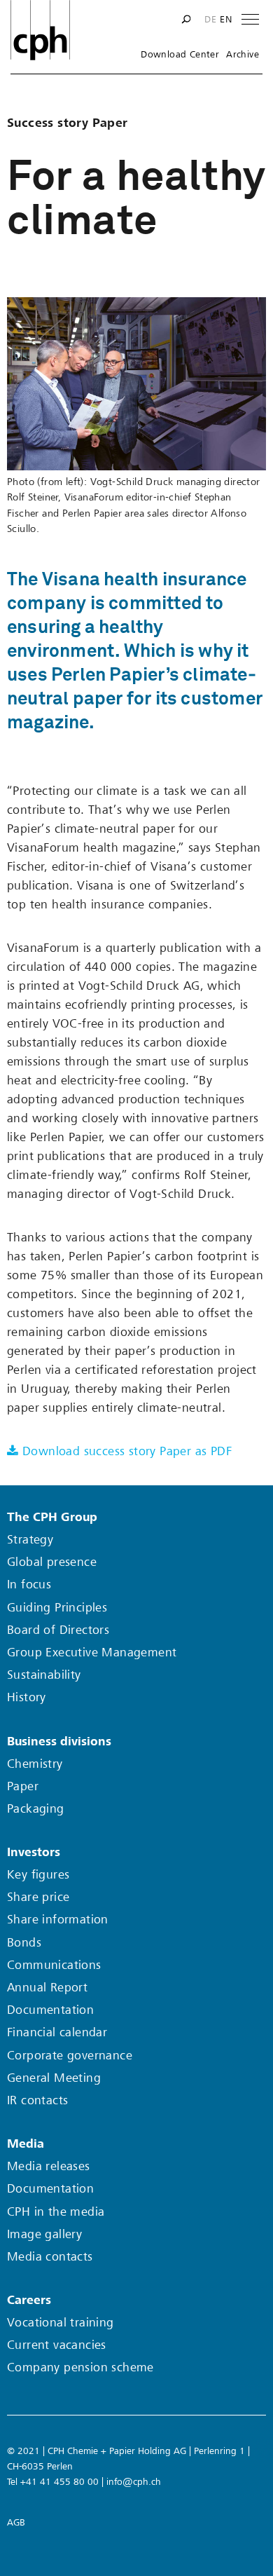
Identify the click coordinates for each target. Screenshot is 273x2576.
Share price (38, 1897)
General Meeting (54, 2078)
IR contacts (37, 2100)
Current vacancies (57, 2345)
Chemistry (35, 1764)
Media (26, 2144)
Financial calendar (57, 2032)
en (226, 20)
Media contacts (50, 2257)
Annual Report (47, 1988)
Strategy (30, 1540)
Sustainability (44, 1675)
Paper (23, 1786)
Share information (58, 1920)
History (27, 1697)
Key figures (38, 1875)
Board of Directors (58, 1630)
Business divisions (59, 1742)
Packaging (36, 1809)
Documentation (50, 2010)
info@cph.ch (134, 2482)
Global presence (52, 1562)
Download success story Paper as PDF (127, 1451)
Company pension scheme (80, 2367)
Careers (29, 2300)
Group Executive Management (92, 1652)
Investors (34, 1852)
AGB (16, 2522)
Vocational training (61, 2323)
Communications (54, 1965)
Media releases (49, 2166)
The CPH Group (52, 1517)
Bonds (24, 1943)
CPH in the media (56, 2212)
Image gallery (44, 2234)
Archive (243, 55)
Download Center (180, 55)
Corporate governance (70, 2056)
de (210, 20)
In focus (29, 1585)
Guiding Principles (57, 1608)
